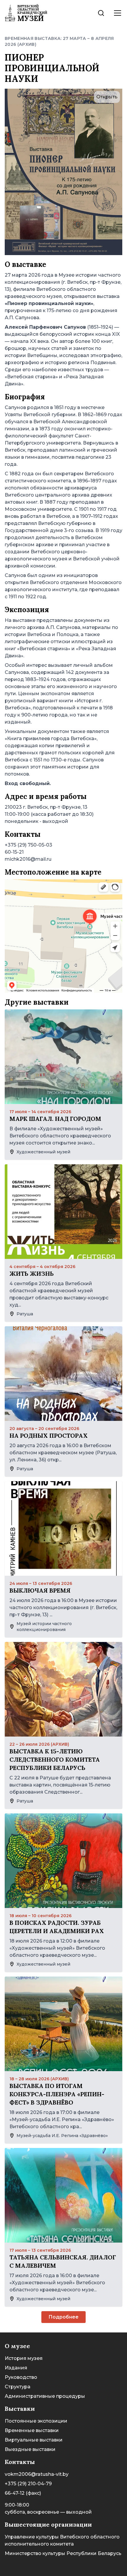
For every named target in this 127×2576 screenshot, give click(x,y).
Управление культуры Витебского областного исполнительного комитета (62, 2540)
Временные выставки (32, 2430)
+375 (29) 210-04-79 (28, 2484)
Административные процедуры (45, 2396)
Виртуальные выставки (34, 2440)
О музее (17, 2346)
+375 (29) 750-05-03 (29, 845)
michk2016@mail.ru (28, 859)
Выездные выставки (30, 2449)
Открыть (107, 97)
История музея (24, 2358)
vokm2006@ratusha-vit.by (37, 2474)
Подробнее (63, 2317)
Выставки (20, 2409)
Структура (18, 2387)
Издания (16, 2368)
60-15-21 (14, 852)
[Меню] (118, 13)
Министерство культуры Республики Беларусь (63, 2553)
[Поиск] (101, 13)
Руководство (21, 2377)
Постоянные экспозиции (36, 2421)
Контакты (20, 2462)
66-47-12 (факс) (23, 2493)
